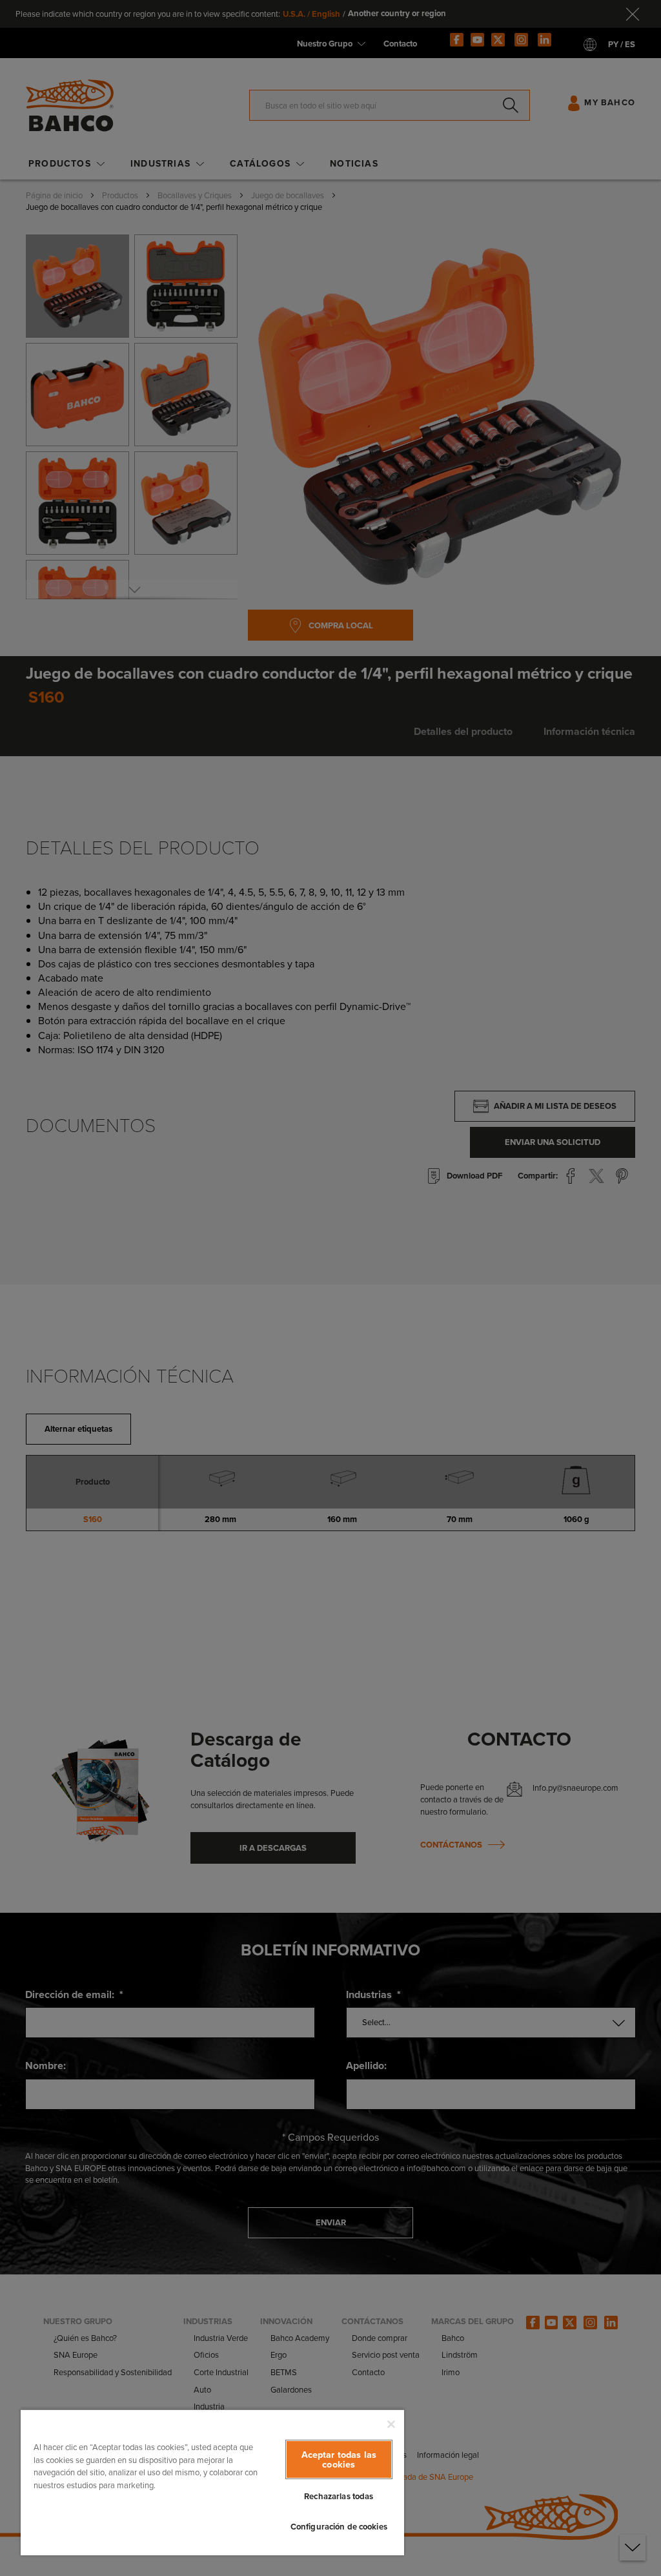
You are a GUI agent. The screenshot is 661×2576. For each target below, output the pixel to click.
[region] (212, 2482)
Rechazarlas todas (339, 2496)
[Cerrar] (391, 2424)
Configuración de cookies (339, 2527)
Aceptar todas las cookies (339, 2459)
